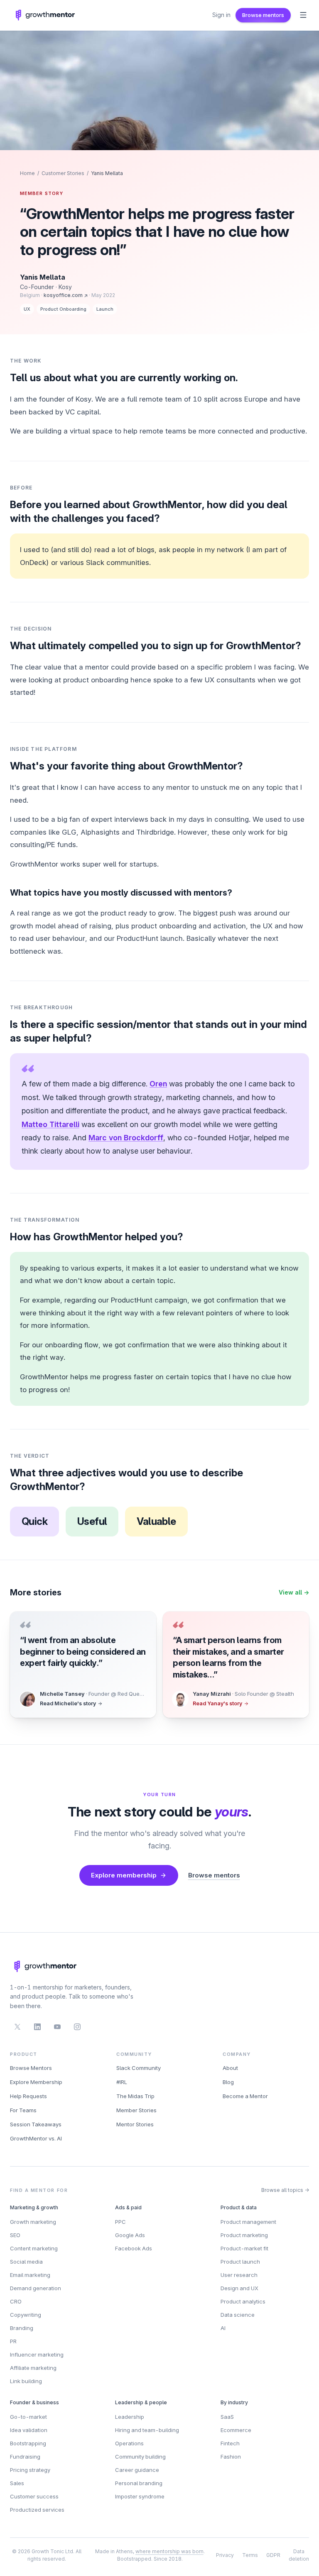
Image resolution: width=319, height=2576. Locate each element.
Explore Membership (36, 2082)
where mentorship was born (169, 2551)
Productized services (37, 2510)
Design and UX (239, 2288)
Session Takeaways (36, 2124)
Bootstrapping (28, 2443)
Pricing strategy (30, 2470)
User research (239, 2275)
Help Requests (28, 2096)
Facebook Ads (134, 2248)
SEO (15, 2235)
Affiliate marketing (33, 2368)
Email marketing (30, 2275)
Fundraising (25, 2457)
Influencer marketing (37, 2354)
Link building (26, 2381)
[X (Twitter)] (17, 2027)
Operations (129, 2443)
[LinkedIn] (37, 2027)
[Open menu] (303, 15)
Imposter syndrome (140, 2496)
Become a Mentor (245, 2096)
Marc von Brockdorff (126, 1138)
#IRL (122, 2082)
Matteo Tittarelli (50, 1124)
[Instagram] (77, 2027)
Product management (248, 2222)
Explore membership (124, 1875)
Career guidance (137, 2470)
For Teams (23, 2110)
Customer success (34, 2496)
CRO (16, 2301)
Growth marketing (33, 2222)
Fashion (231, 2457)
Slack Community (139, 2068)
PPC (120, 2222)
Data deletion (299, 2555)
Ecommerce (236, 2430)
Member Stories (136, 2110)
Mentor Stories (135, 2124)
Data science (238, 2315)
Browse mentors (263, 15)
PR (13, 2341)
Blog (228, 2082)
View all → (294, 1592)
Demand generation (36, 2288)
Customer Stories (63, 173)
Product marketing (244, 2235)
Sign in (221, 15)
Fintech (230, 2443)
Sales (17, 2483)
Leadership (130, 2417)
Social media (26, 2262)
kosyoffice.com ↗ (66, 295)
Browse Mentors (31, 2068)
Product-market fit (244, 2248)
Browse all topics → (285, 2190)
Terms (250, 2555)
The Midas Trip (135, 2096)
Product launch (240, 2262)
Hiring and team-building (147, 2430)
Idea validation (29, 2430)
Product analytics (243, 2301)
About (230, 2068)
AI (223, 2328)
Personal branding (139, 2483)
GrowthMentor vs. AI (36, 2138)
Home (27, 173)
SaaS (227, 2417)
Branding (22, 2328)
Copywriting (26, 2315)
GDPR (273, 2555)
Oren (158, 1084)
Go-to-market (28, 2417)
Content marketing (34, 2248)
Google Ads (130, 2235)
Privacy (225, 2555)
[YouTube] (57, 2027)
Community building (140, 2457)
